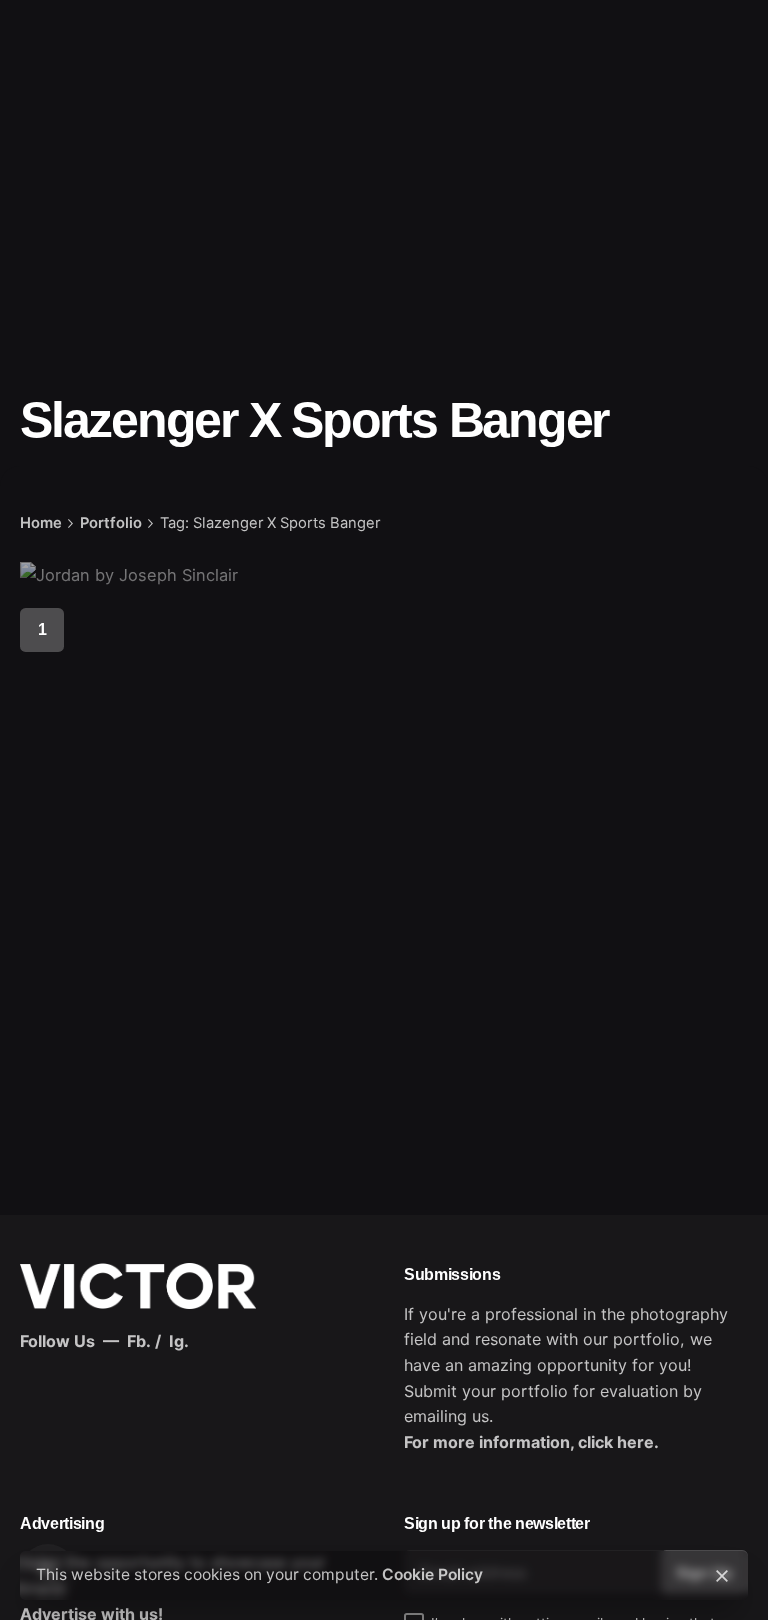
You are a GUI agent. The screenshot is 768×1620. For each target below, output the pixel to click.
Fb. (139, 1341)
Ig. (179, 1341)
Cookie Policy (432, 1574)
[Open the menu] (48, 97)
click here (616, 1442)
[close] (722, 1576)
